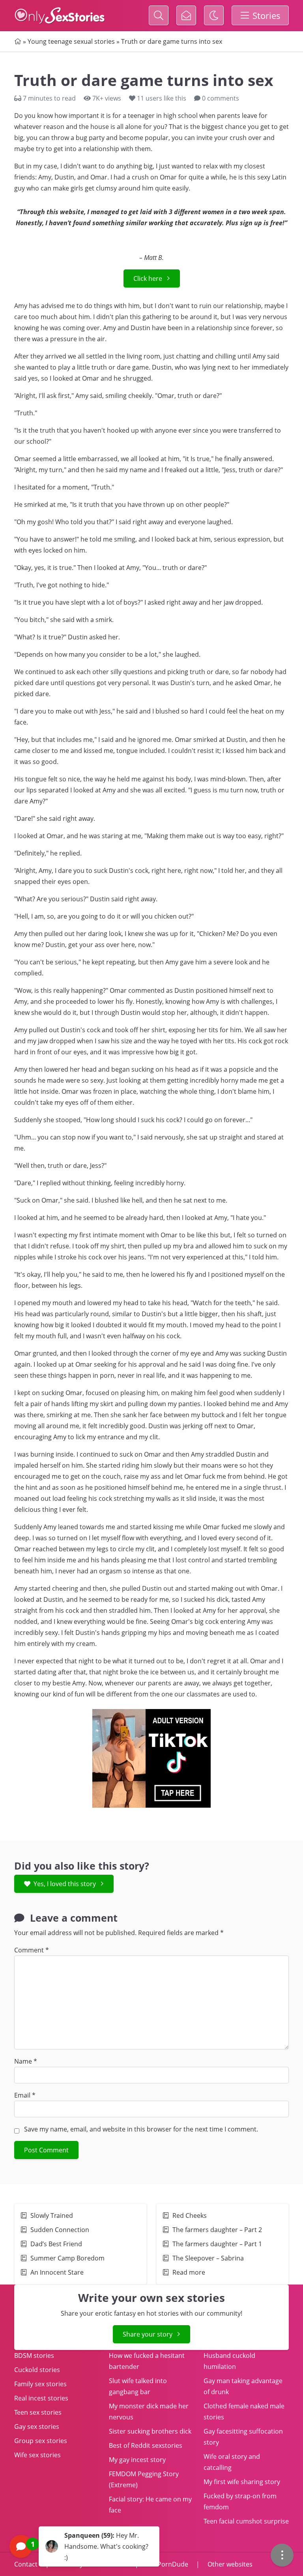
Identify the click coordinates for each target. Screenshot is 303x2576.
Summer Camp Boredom (67, 2258)
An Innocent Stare (57, 2272)
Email (25, 2095)
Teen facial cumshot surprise (246, 2521)
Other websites (229, 2564)
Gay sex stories (37, 2427)
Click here (148, 278)
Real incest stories (41, 2398)
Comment (32, 1950)
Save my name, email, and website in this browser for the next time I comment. (141, 2129)
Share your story (148, 2334)
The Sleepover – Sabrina (208, 2258)
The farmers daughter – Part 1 (217, 2244)
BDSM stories (34, 2356)
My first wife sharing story (242, 2482)
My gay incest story (137, 2460)
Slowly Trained (52, 2215)
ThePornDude (167, 2564)
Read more (189, 2272)
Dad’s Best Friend (57, 2244)
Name (26, 2061)
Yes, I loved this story (65, 1884)
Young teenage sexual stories (71, 41)
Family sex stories (40, 2384)
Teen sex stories (38, 2412)
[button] (84, 2546)
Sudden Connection (60, 2230)
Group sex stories (41, 2441)
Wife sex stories (37, 2455)
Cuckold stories (37, 2370)
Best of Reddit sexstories (146, 2445)
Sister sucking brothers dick (150, 2431)
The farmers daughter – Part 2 (217, 2230)
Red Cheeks (190, 2215)
